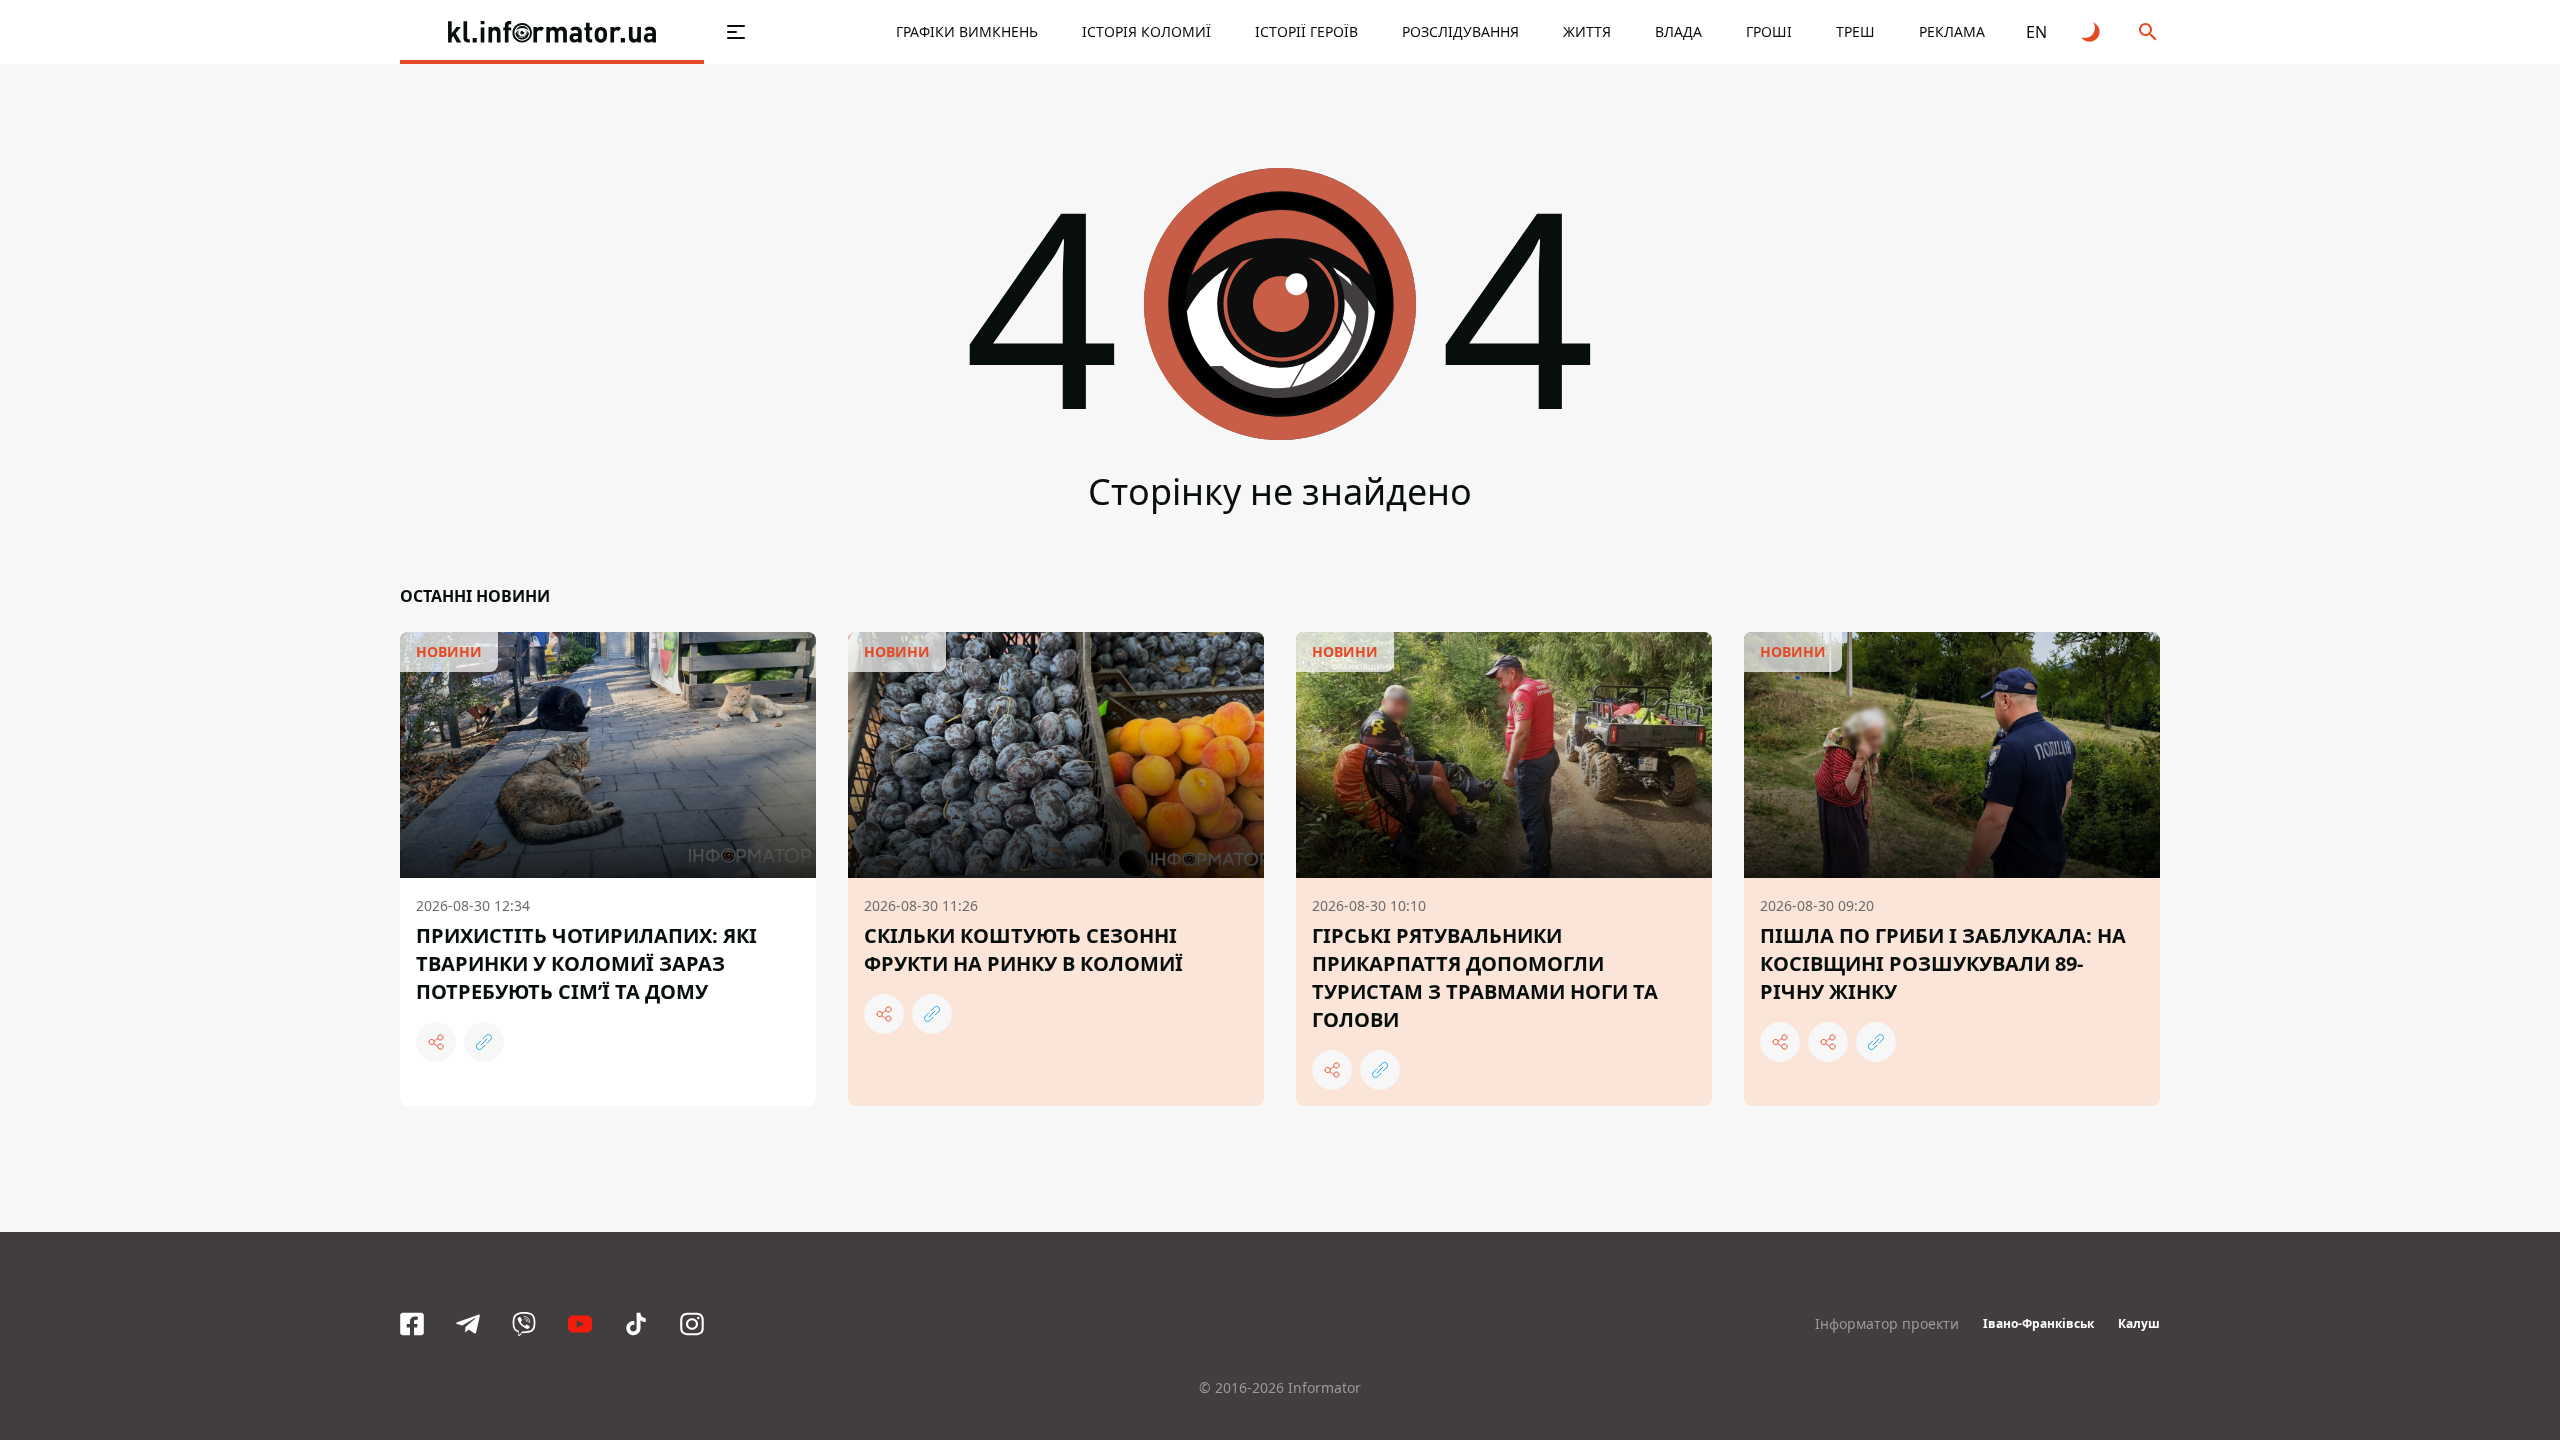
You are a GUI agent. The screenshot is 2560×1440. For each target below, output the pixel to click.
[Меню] (736, 32)
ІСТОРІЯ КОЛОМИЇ (1146, 31)
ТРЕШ (1855, 31)
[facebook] (412, 1324)
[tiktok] (636, 1324)
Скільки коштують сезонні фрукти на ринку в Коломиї (1023, 949)
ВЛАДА (1678, 31)
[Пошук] (2148, 32)
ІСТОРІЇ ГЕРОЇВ (1306, 31)
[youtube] (580, 1324)
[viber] (524, 1324)
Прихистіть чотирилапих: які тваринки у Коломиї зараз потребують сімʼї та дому (586, 963)
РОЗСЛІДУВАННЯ (1460, 31)
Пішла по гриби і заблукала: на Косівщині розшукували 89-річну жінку (1943, 963)
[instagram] (692, 1324)
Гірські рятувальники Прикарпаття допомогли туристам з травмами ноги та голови (1485, 977)
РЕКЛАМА (1952, 31)
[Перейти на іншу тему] (2092, 32)
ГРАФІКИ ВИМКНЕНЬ (967, 31)
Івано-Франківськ (2038, 1323)
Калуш (2139, 1323)
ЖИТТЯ (1587, 31)
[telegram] (468, 1324)
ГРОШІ (1769, 31)
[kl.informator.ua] (552, 32)
